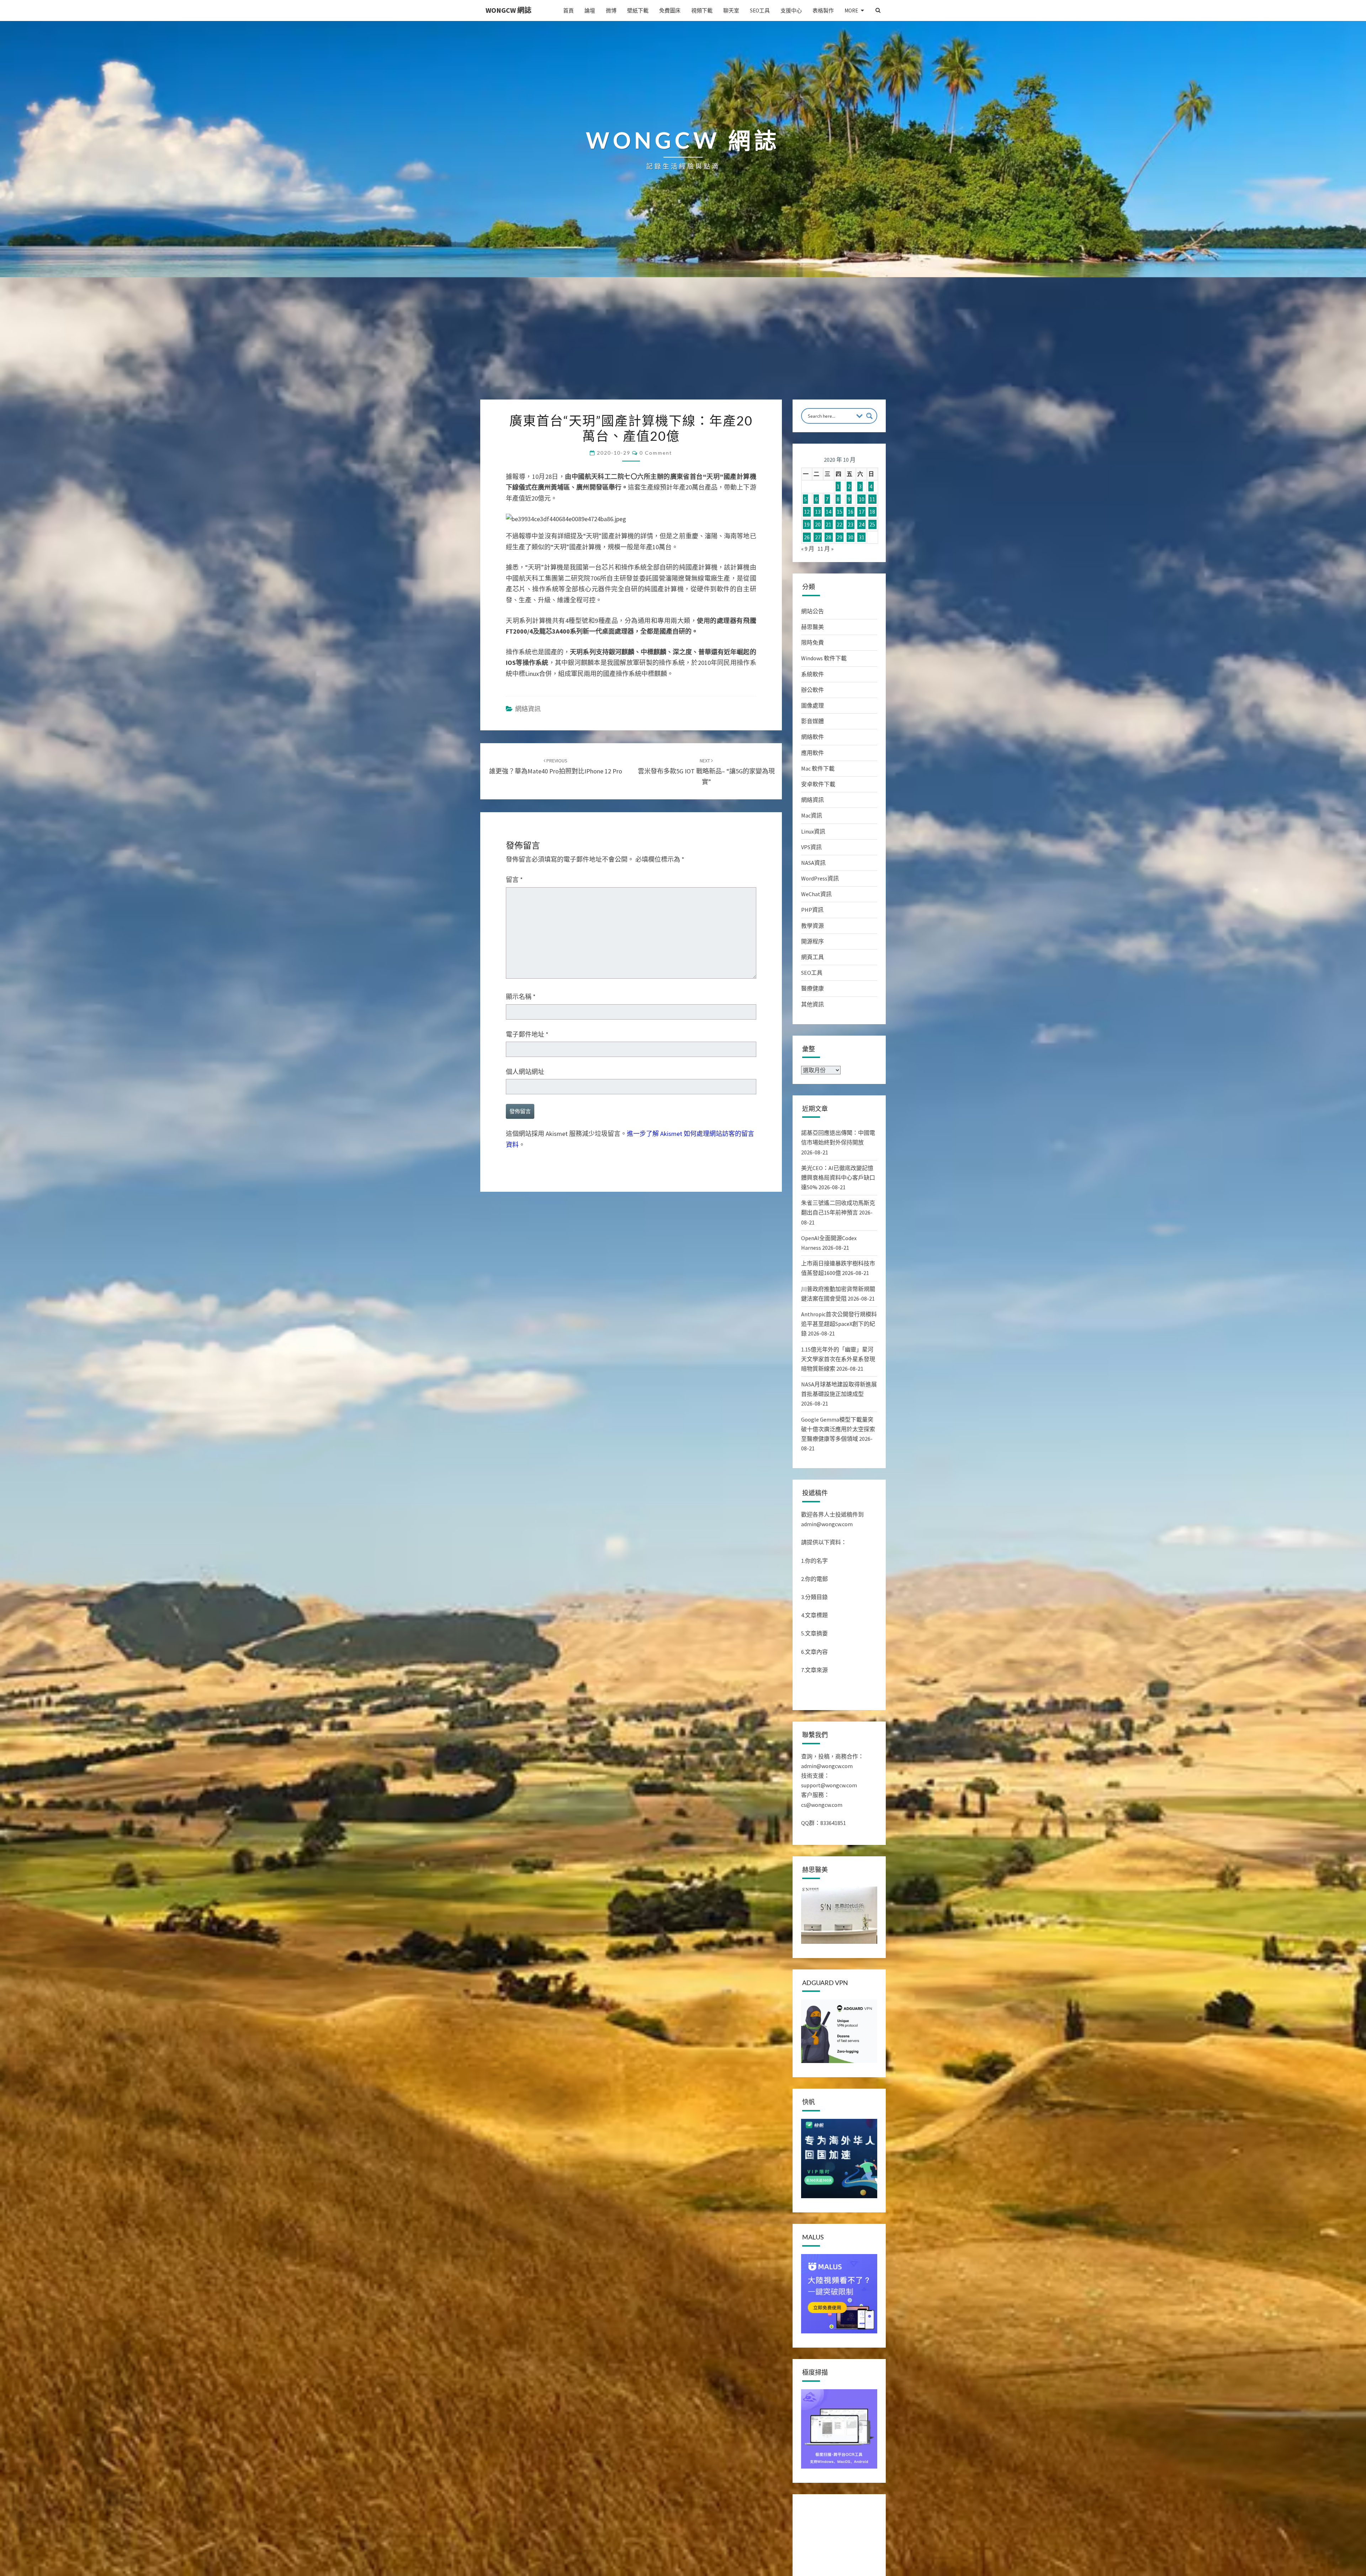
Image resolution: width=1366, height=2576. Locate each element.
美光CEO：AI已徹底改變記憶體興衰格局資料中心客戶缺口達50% (838, 1178)
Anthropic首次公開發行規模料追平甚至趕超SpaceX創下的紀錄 (839, 1324)
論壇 (590, 10)
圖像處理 (812, 705)
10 (862, 499)
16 (851, 512)
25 (872, 524)
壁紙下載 (638, 10)
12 (807, 512)
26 (807, 537)
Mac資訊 (812, 815)
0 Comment (656, 453)
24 (862, 524)
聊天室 (731, 10)
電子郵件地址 (527, 1034)
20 (818, 524)
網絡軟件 (812, 737)
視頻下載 (702, 10)
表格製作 (823, 10)
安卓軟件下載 (818, 784)
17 (862, 512)
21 (828, 524)
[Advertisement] (683, 346)
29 (840, 537)
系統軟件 (812, 674)
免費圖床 (670, 10)
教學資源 (812, 926)
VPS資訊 (811, 847)
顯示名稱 (521, 997)
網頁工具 (812, 957)
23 (851, 524)
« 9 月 (808, 549)
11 (872, 499)
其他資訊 (812, 1004)
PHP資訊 (812, 910)
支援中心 (791, 10)
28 (828, 537)
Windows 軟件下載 (824, 658)
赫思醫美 (812, 627)
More (851, 10)
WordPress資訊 (820, 878)
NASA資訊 (813, 863)
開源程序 (812, 941)
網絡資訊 (528, 709)
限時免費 (812, 642)
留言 (514, 880)
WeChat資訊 (816, 894)
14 (828, 512)
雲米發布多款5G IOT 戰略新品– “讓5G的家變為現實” (706, 772)
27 (818, 537)
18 (872, 512)
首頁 (568, 10)
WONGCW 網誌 (509, 10)
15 (840, 512)
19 (807, 524)
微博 (611, 10)
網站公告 (812, 611)
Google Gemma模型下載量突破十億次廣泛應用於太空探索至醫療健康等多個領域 (838, 1429)
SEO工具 (760, 10)
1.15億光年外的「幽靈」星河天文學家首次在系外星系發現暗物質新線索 (838, 1359)
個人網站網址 (525, 1072)
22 (840, 524)
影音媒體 (812, 721)
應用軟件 (812, 753)
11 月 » (825, 549)
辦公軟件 (812, 690)
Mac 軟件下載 (818, 768)
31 (862, 537)
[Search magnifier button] (869, 416)
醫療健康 (812, 988)
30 (851, 537)
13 (818, 512)
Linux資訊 (813, 831)
